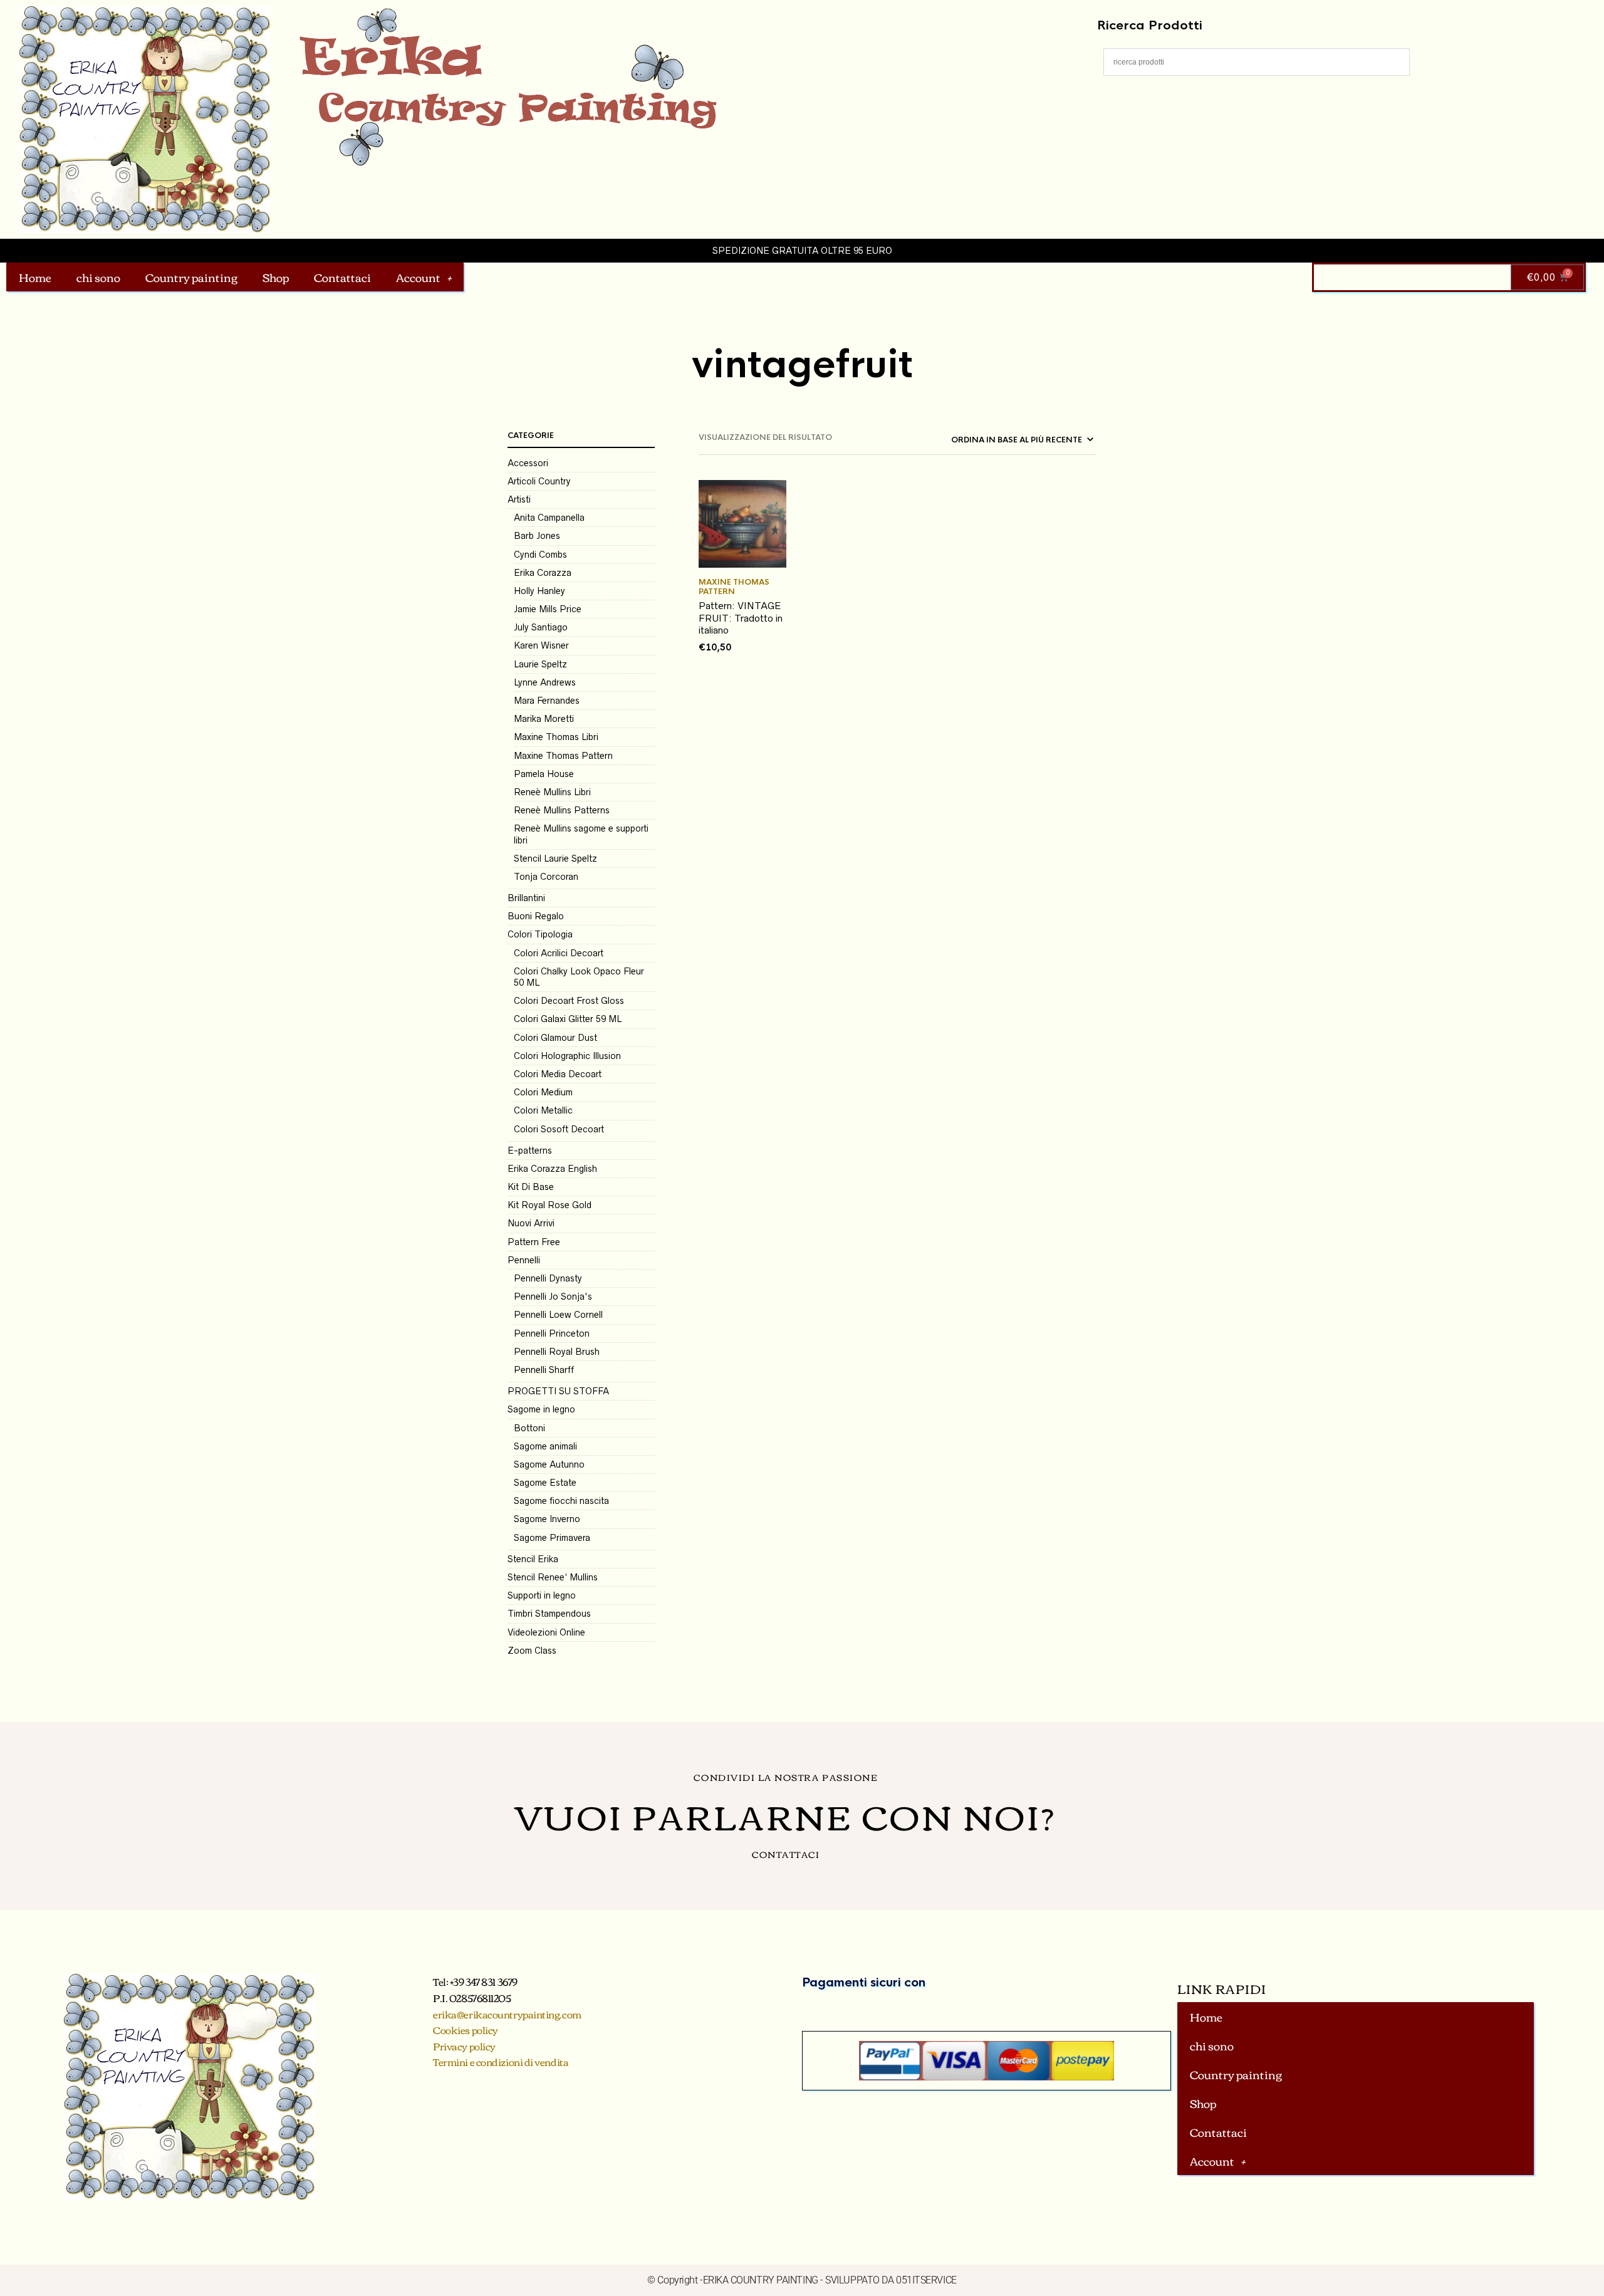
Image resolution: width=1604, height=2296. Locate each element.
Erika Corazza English (552, 1169)
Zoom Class (532, 1651)
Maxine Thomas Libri (556, 737)
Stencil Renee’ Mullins (553, 1577)
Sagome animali (545, 1446)
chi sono (98, 277)
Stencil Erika (533, 1559)
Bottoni (529, 1428)
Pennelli (524, 1260)
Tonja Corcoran (546, 877)
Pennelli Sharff (544, 1370)
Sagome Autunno (549, 1464)
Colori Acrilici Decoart (559, 953)
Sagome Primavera (552, 1538)
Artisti (519, 499)
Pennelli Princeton (552, 1333)
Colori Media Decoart (558, 1074)
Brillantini (526, 898)
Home (35, 277)
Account (418, 277)
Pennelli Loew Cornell (558, 1315)
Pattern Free (534, 1242)
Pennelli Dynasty (548, 1278)
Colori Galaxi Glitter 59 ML (568, 1019)
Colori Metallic (543, 1110)
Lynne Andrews (545, 682)
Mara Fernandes (547, 701)
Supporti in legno (542, 1595)
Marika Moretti (544, 719)
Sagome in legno (541, 1409)
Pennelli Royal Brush (557, 1352)
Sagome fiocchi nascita (561, 1501)
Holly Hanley (539, 591)
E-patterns (530, 1151)
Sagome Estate (545, 1483)
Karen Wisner (541, 645)
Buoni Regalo (536, 916)
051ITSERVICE (926, 2280)
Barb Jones (537, 536)
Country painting (191, 277)
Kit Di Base (531, 1187)
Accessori (528, 463)
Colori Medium (543, 1092)
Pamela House (544, 774)
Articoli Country (539, 481)
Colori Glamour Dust (555, 1038)
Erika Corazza (543, 573)
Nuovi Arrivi (531, 1223)
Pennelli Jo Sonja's (553, 1297)
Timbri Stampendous (549, 1614)
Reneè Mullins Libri (552, 792)
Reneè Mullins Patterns (562, 810)
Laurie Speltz (540, 664)
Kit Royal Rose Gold (549, 1205)
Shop (276, 277)
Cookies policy (466, 2030)
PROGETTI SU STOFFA (558, 1391)
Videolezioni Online (546, 1632)
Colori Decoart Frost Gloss (569, 1001)
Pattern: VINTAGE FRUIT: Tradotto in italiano (741, 618)
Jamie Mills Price (548, 609)
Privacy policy (464, 2046)
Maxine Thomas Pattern (563, 756)
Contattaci (342, 277)
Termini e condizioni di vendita (501, 2062)
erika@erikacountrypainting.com (507, 2014)
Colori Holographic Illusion (567, 1056)
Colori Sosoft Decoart (559, 1129)
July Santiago (541, 627)
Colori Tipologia (540, 934)
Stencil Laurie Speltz (555, 858)
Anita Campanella (549, 518)
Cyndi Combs (540, 555)
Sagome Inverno (547, 1519)
